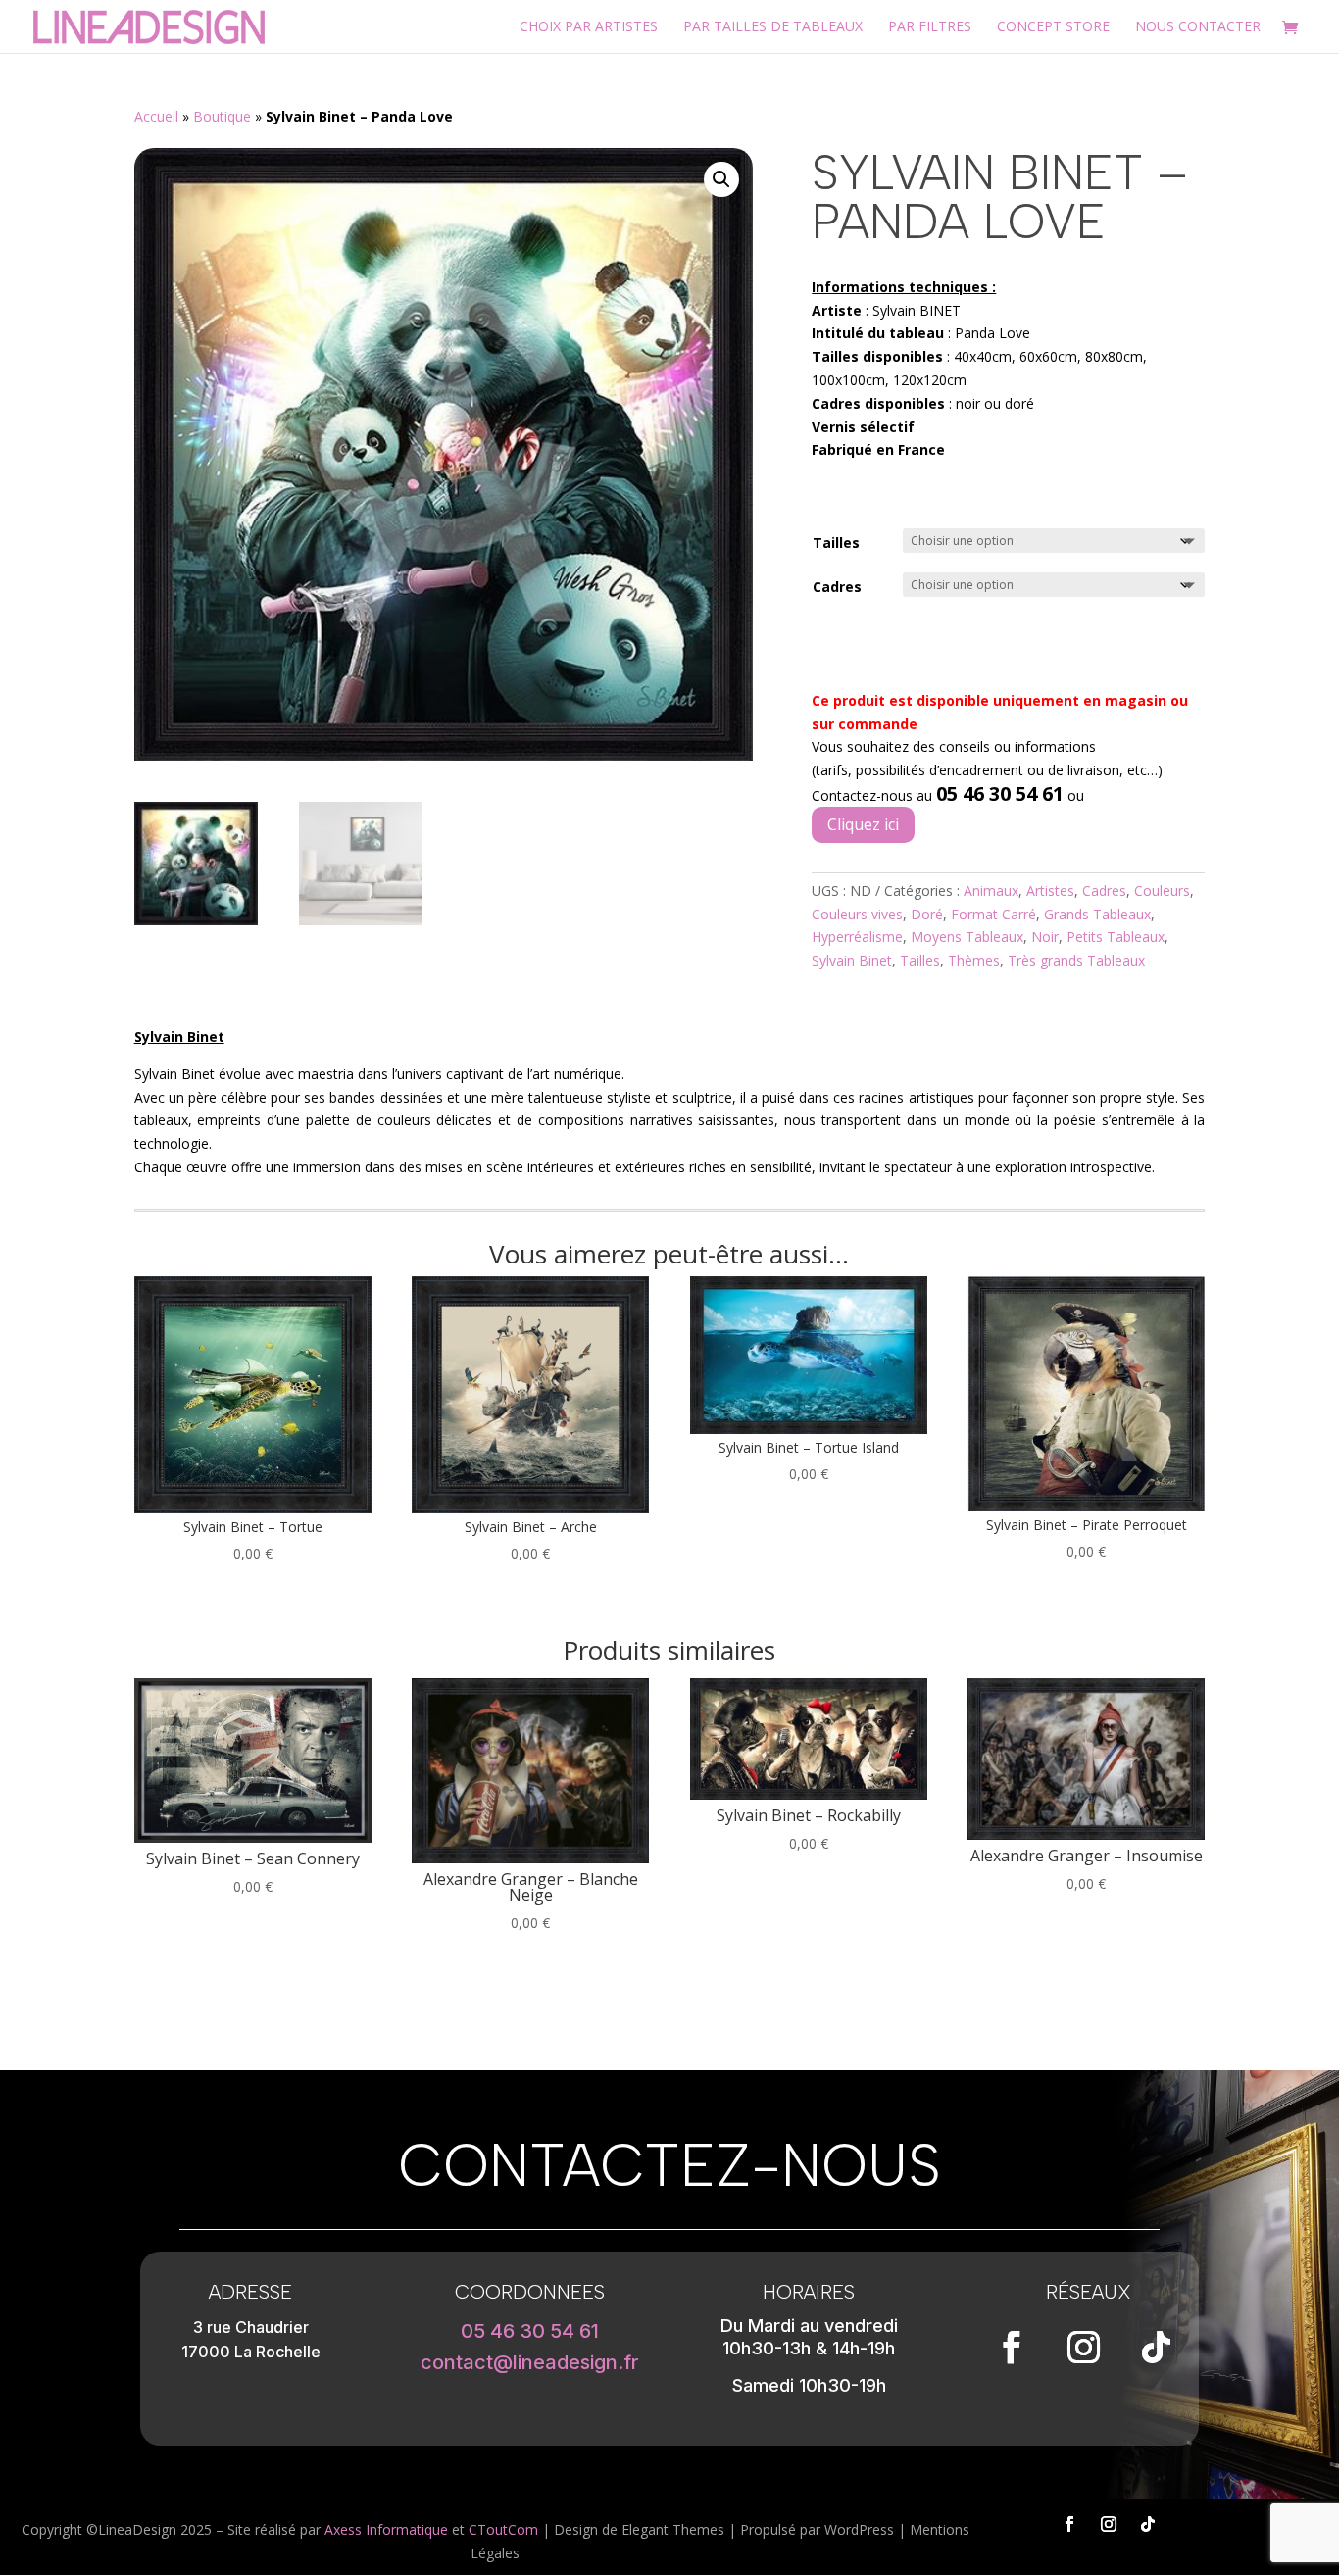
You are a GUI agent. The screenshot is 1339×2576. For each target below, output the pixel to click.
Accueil (156, 116)
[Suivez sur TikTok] (1157, 2348)
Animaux (991, 891)
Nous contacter (1198, 27)
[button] (721, 179)
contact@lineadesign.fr (530, 2362)
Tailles (836, 543)
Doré (927, 914)
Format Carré (993, 914)
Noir (1045, 937)
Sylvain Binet (852, 960)
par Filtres (930, 27)
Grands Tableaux (1097, 914)
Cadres (837, 587)
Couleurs (1162, 891)
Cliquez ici (863, 824)
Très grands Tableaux (1076, 960)
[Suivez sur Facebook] (1012, 2348)
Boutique (222, 116)
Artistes (1050, 891)
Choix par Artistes (589, 27)
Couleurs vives (857, 914)
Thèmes (974, 960)
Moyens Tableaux (967, 937)
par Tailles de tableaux (773, 27)
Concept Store (1053, 27)
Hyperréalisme (857, 937)
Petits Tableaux (1116, 937)
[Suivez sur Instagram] (1084, 2348)
